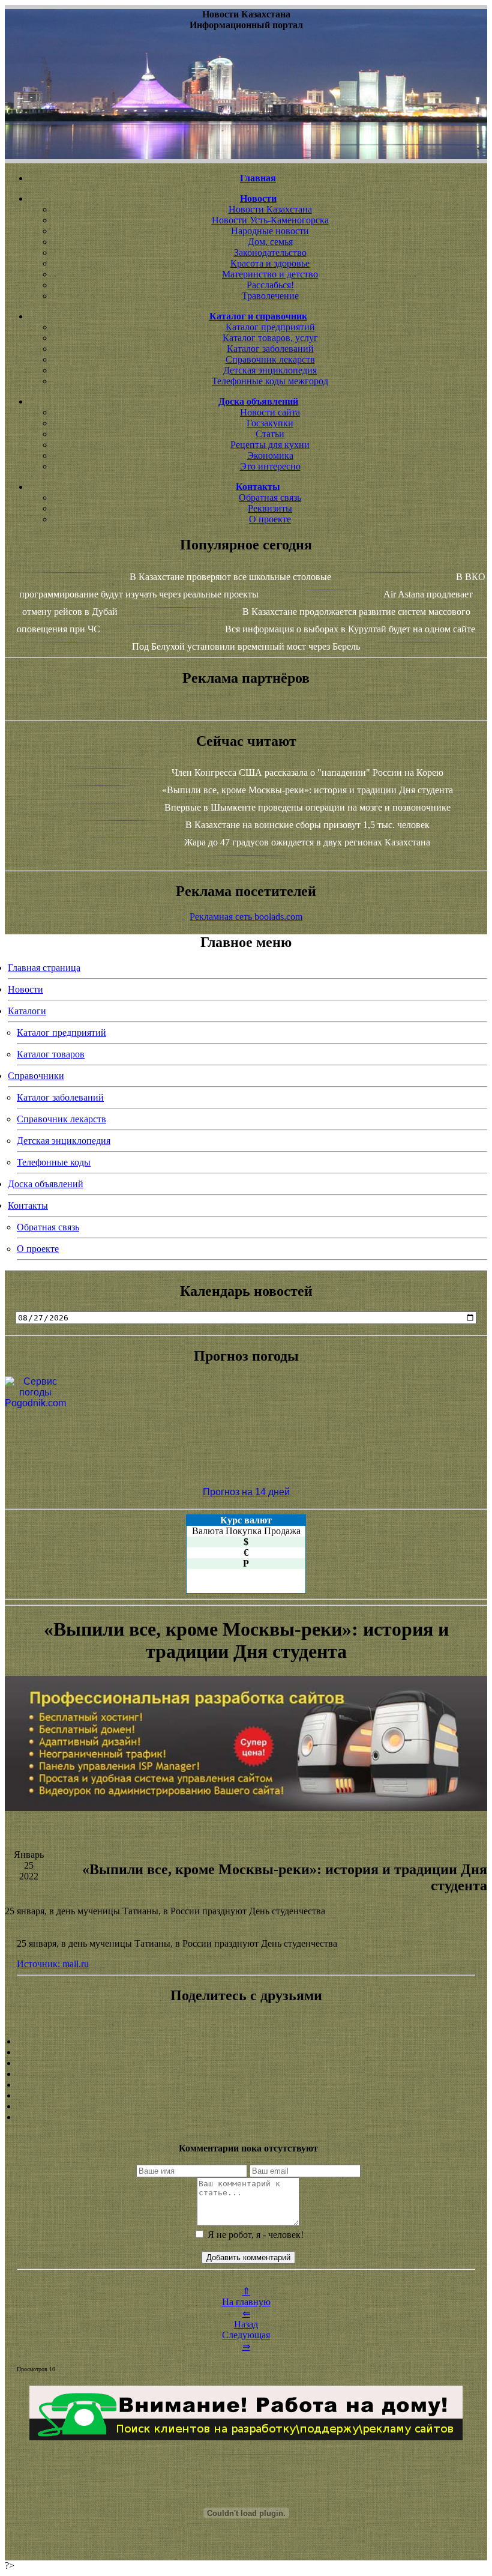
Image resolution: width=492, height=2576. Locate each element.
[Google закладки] (246, 2063)
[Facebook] (246, 2085)
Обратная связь (270, 497)
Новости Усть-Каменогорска (270, 220)
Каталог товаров (51, 1054)
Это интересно (270, 466)
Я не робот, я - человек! (254, 2235)
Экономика (270, 455)
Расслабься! (270, 285)
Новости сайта (270, 412)
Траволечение (270, 296)
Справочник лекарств (270, 359)
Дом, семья (270, 242)
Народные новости (270, 231)
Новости (25, 989)
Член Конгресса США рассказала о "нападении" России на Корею (307, 772)
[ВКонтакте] (246, 2074)
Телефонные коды (54, 1162)
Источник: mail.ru (53, 1964)
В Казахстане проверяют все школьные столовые (230, 577)
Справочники (36, 1076)
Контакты (28, 1205)
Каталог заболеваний (270, 349)
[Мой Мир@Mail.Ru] (246, 2117)
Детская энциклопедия (270, 370)
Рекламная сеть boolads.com (246, 917)
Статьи (270, 434)
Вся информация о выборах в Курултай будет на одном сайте (350, 629)
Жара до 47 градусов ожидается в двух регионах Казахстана (307, 842)
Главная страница (44, 968)
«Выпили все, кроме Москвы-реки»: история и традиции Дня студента (307, 790)
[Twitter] (246, 2096)
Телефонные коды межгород (270, 381)
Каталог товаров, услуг (270, 338)
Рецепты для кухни (270, 445)
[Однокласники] (246, 2106)
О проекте (270, 519)
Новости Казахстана (270, 209)
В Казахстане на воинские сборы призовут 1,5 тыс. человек (307, 825)
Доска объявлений (46, 1184)
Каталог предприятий (270, 327)
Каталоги (27, 1011)
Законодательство (270, 252)
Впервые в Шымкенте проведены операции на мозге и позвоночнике (307, 807)
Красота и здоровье (270, 263)
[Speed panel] (246, 2042)
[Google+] (246, 2052)
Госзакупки (270, 423)
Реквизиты (270, 508)
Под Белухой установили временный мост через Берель (246, 646)
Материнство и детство (270, 274)
